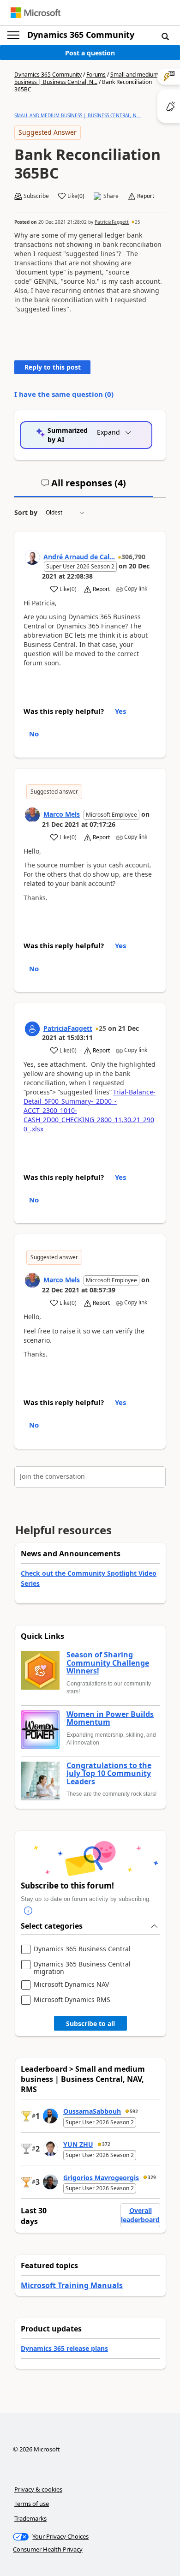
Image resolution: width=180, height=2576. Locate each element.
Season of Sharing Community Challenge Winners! (108, 1663)
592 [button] (134, 2111)
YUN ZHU (78, 2144)
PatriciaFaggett (112, 222)
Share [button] (111, 196)
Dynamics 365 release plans (64, 2348)
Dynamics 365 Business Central (82, 1949)
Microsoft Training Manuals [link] (72, 2285)
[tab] (84, 487)
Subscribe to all (90, 2023)
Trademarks (30, 2518)
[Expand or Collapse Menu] (13, 35)
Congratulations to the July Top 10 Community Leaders (109, 1774)
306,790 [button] (133, 557)
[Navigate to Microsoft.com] (36, 13)
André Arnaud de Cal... (79, 557)
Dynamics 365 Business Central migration (82, 1968)
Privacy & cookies (38, 2489)
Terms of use (32, 2504)
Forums (96, 75)
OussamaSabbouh (92, 2111)
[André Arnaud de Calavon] (32, 557)
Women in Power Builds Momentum (110, 1718)
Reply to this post (53, 367)
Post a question (90, 53)
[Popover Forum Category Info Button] (28, 1911)
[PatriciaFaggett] (32, 1029)
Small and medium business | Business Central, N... (86, 78)
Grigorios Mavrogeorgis (101, 2178)
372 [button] (106, 2144)
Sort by (26, 512)
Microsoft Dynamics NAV (71, 1985)
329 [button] (152, 2177)
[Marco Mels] (32, 815)
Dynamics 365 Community (81, 35)
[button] (165, 36)
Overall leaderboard (140, 2215)
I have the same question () (64, 394)
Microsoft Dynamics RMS (72, 2000)
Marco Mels (62, 814)
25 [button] (138, 222)
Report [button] (146, 196)
